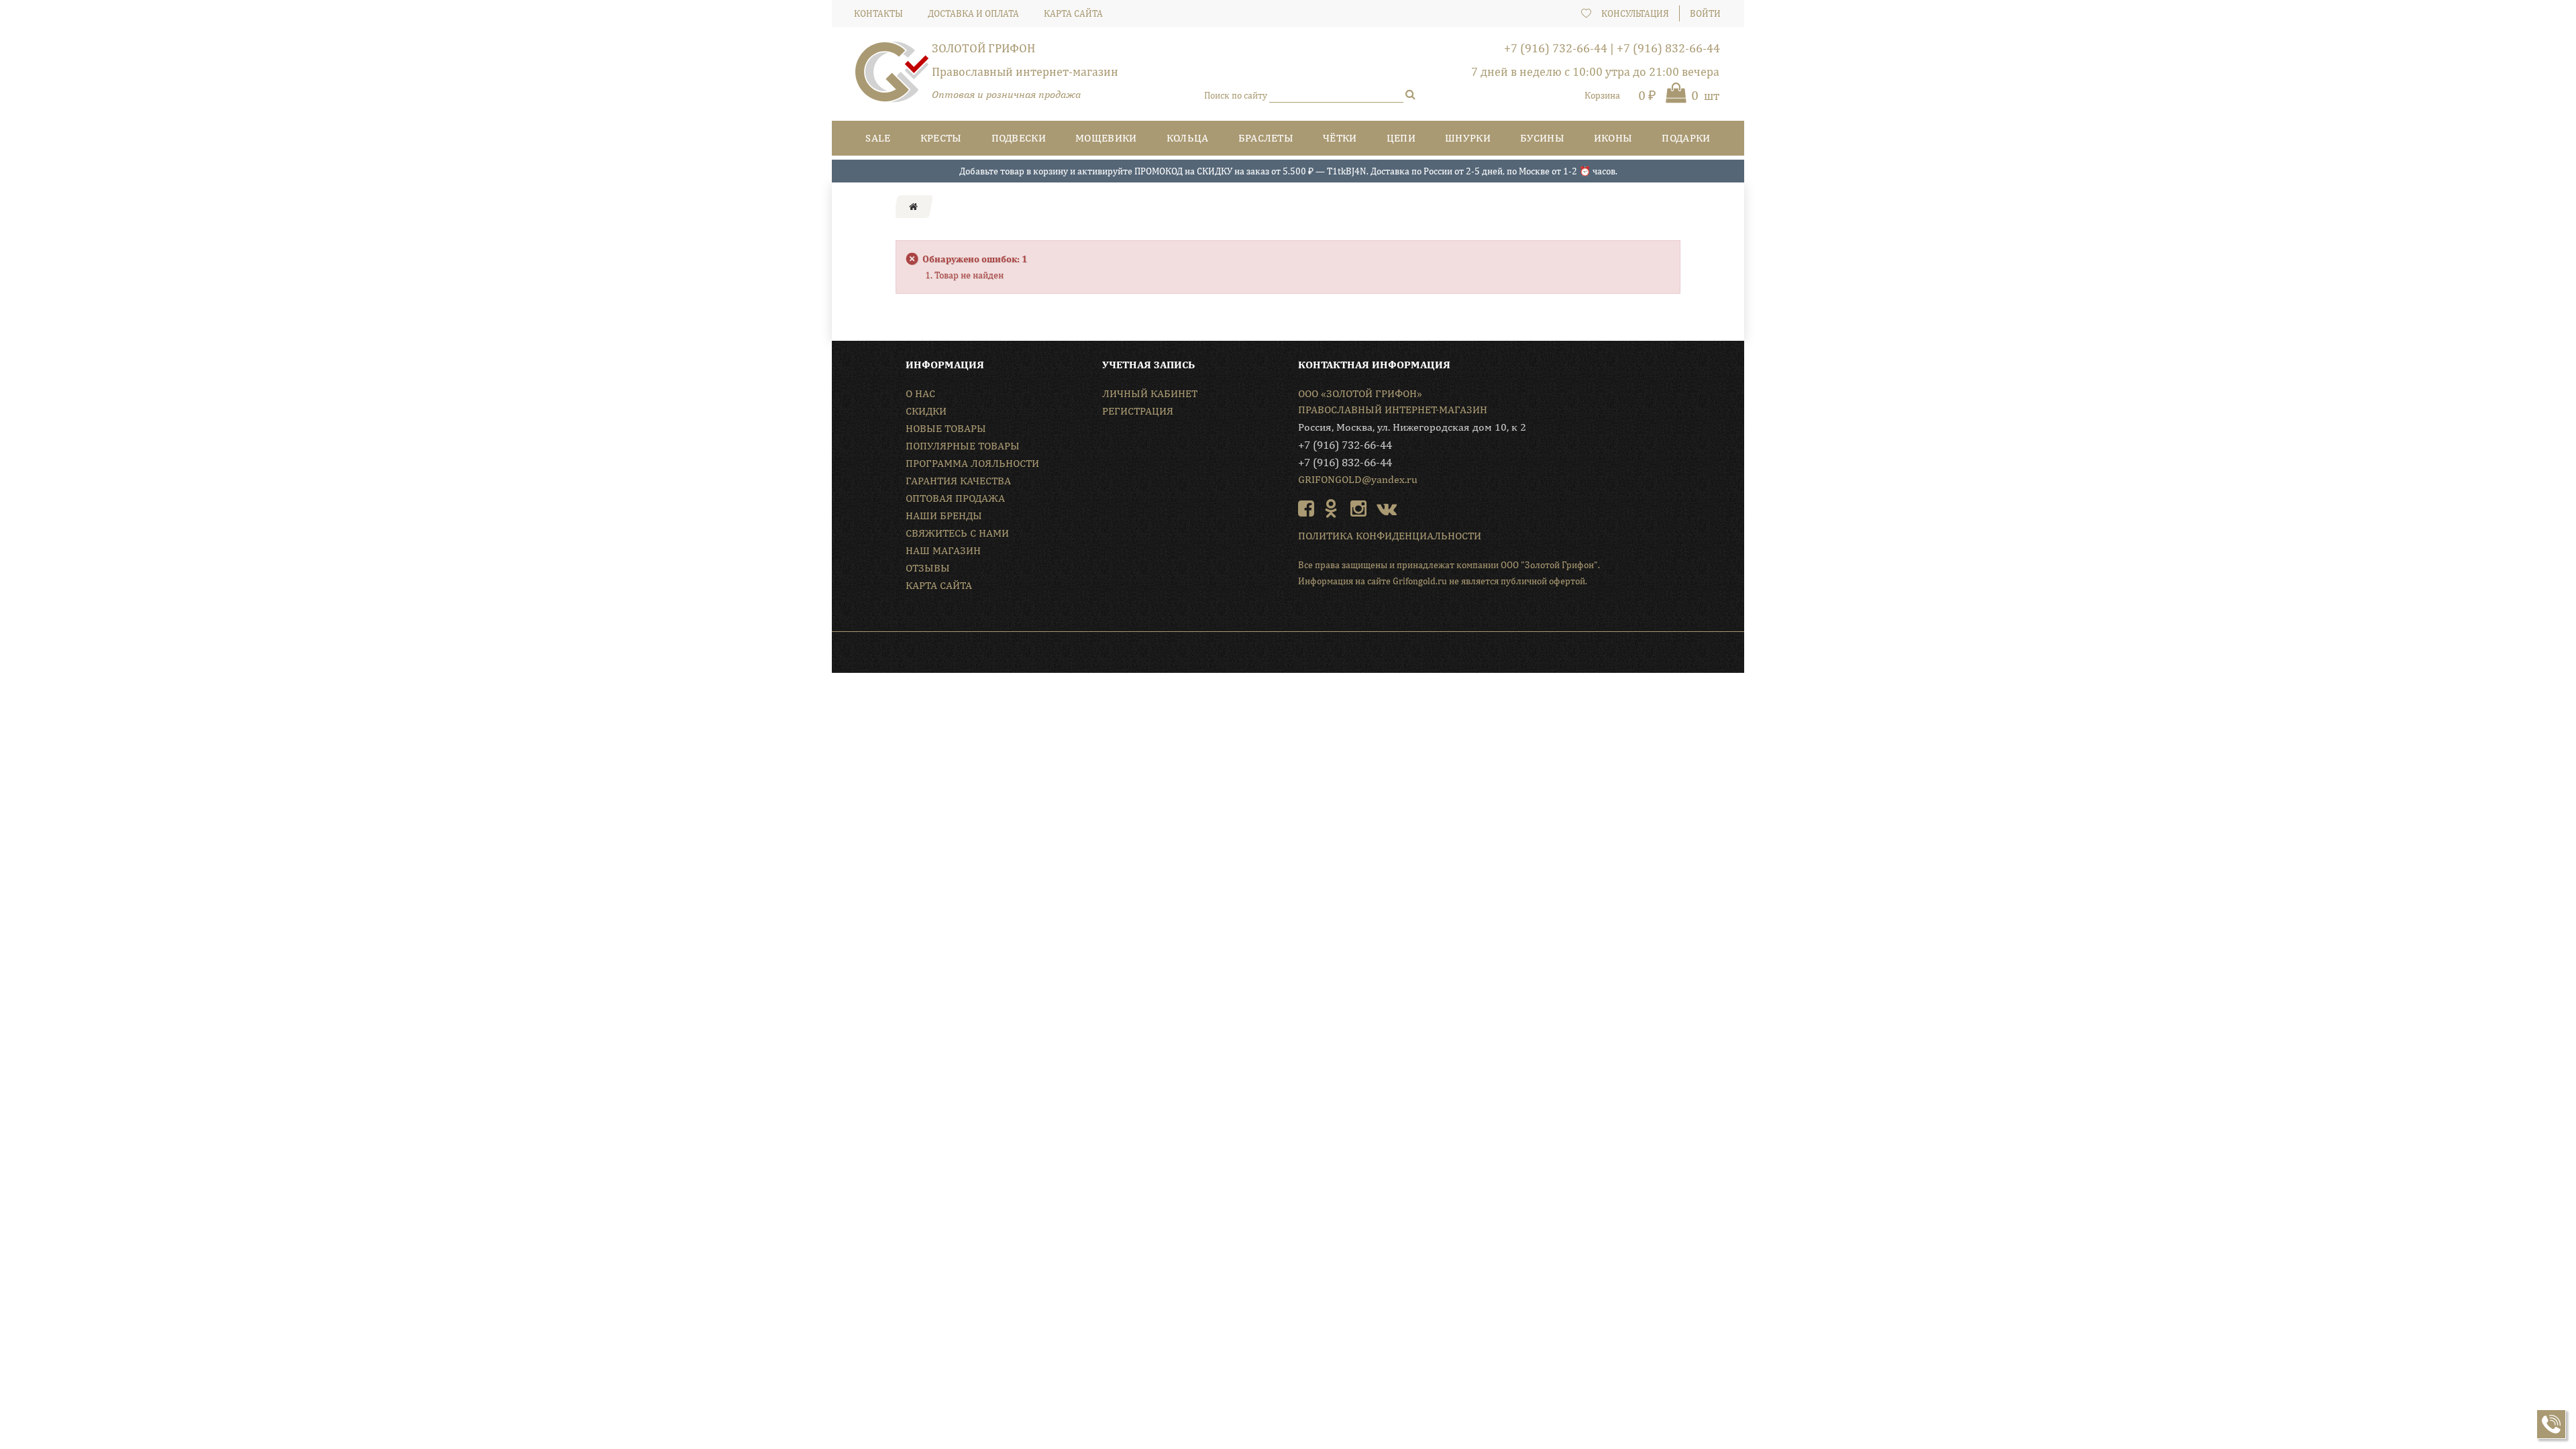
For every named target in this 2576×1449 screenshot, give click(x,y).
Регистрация (1138, 411)
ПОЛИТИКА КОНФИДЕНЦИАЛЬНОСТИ (1390, 536)
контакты (878, 13)
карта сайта (1073, 13)
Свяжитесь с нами (957, 533)
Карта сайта (939, 585)
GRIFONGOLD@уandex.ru (1358, 479)
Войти (1705, 13)
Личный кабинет (1150, 393)
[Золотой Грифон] (892, 77)
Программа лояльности (972, 463)
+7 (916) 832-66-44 (1668, 48)
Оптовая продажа (955, 498)
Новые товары (946, 428)
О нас (920, 393)
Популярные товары (963, 446)
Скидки (926, 411)
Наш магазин (943, 550)
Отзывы (928, 568)
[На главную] (913, 207)
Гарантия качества (958, 481)
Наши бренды (944, 516)
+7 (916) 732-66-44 (1556, 48)
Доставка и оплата (973, 13)
